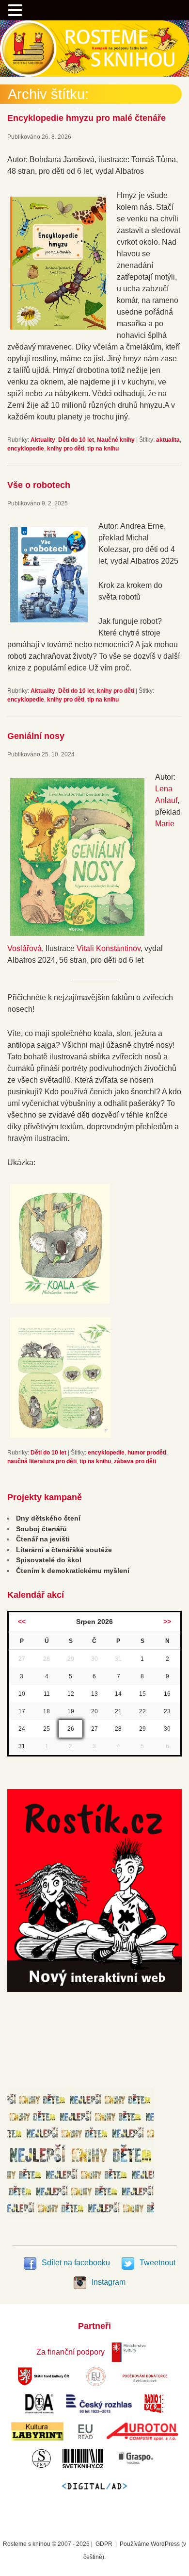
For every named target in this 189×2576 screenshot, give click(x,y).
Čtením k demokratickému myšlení (73, 1571)
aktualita (168, 440)
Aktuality (43, 440)
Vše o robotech (39, 485)
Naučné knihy (116, 440)
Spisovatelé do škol (49, 1560)
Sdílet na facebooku (76, 2263)
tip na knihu (103, 449)
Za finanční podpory (71, 2352)
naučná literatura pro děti (42, 1461)
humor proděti (147, 1453)
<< (22, 1622)
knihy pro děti (66, 449)
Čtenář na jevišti (43, 1539)
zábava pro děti (135, 1461)
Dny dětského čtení (48, 1518)
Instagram (108, 2282)
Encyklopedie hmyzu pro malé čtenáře (87, 118)
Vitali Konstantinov (109, 948)
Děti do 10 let (76, 440)
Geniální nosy (36, 736)
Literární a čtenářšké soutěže (64, 1550)
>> (167, 1622)
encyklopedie (26, 449)
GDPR (104, 2544)
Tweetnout (157, 2263)
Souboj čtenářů (41, 1529)
